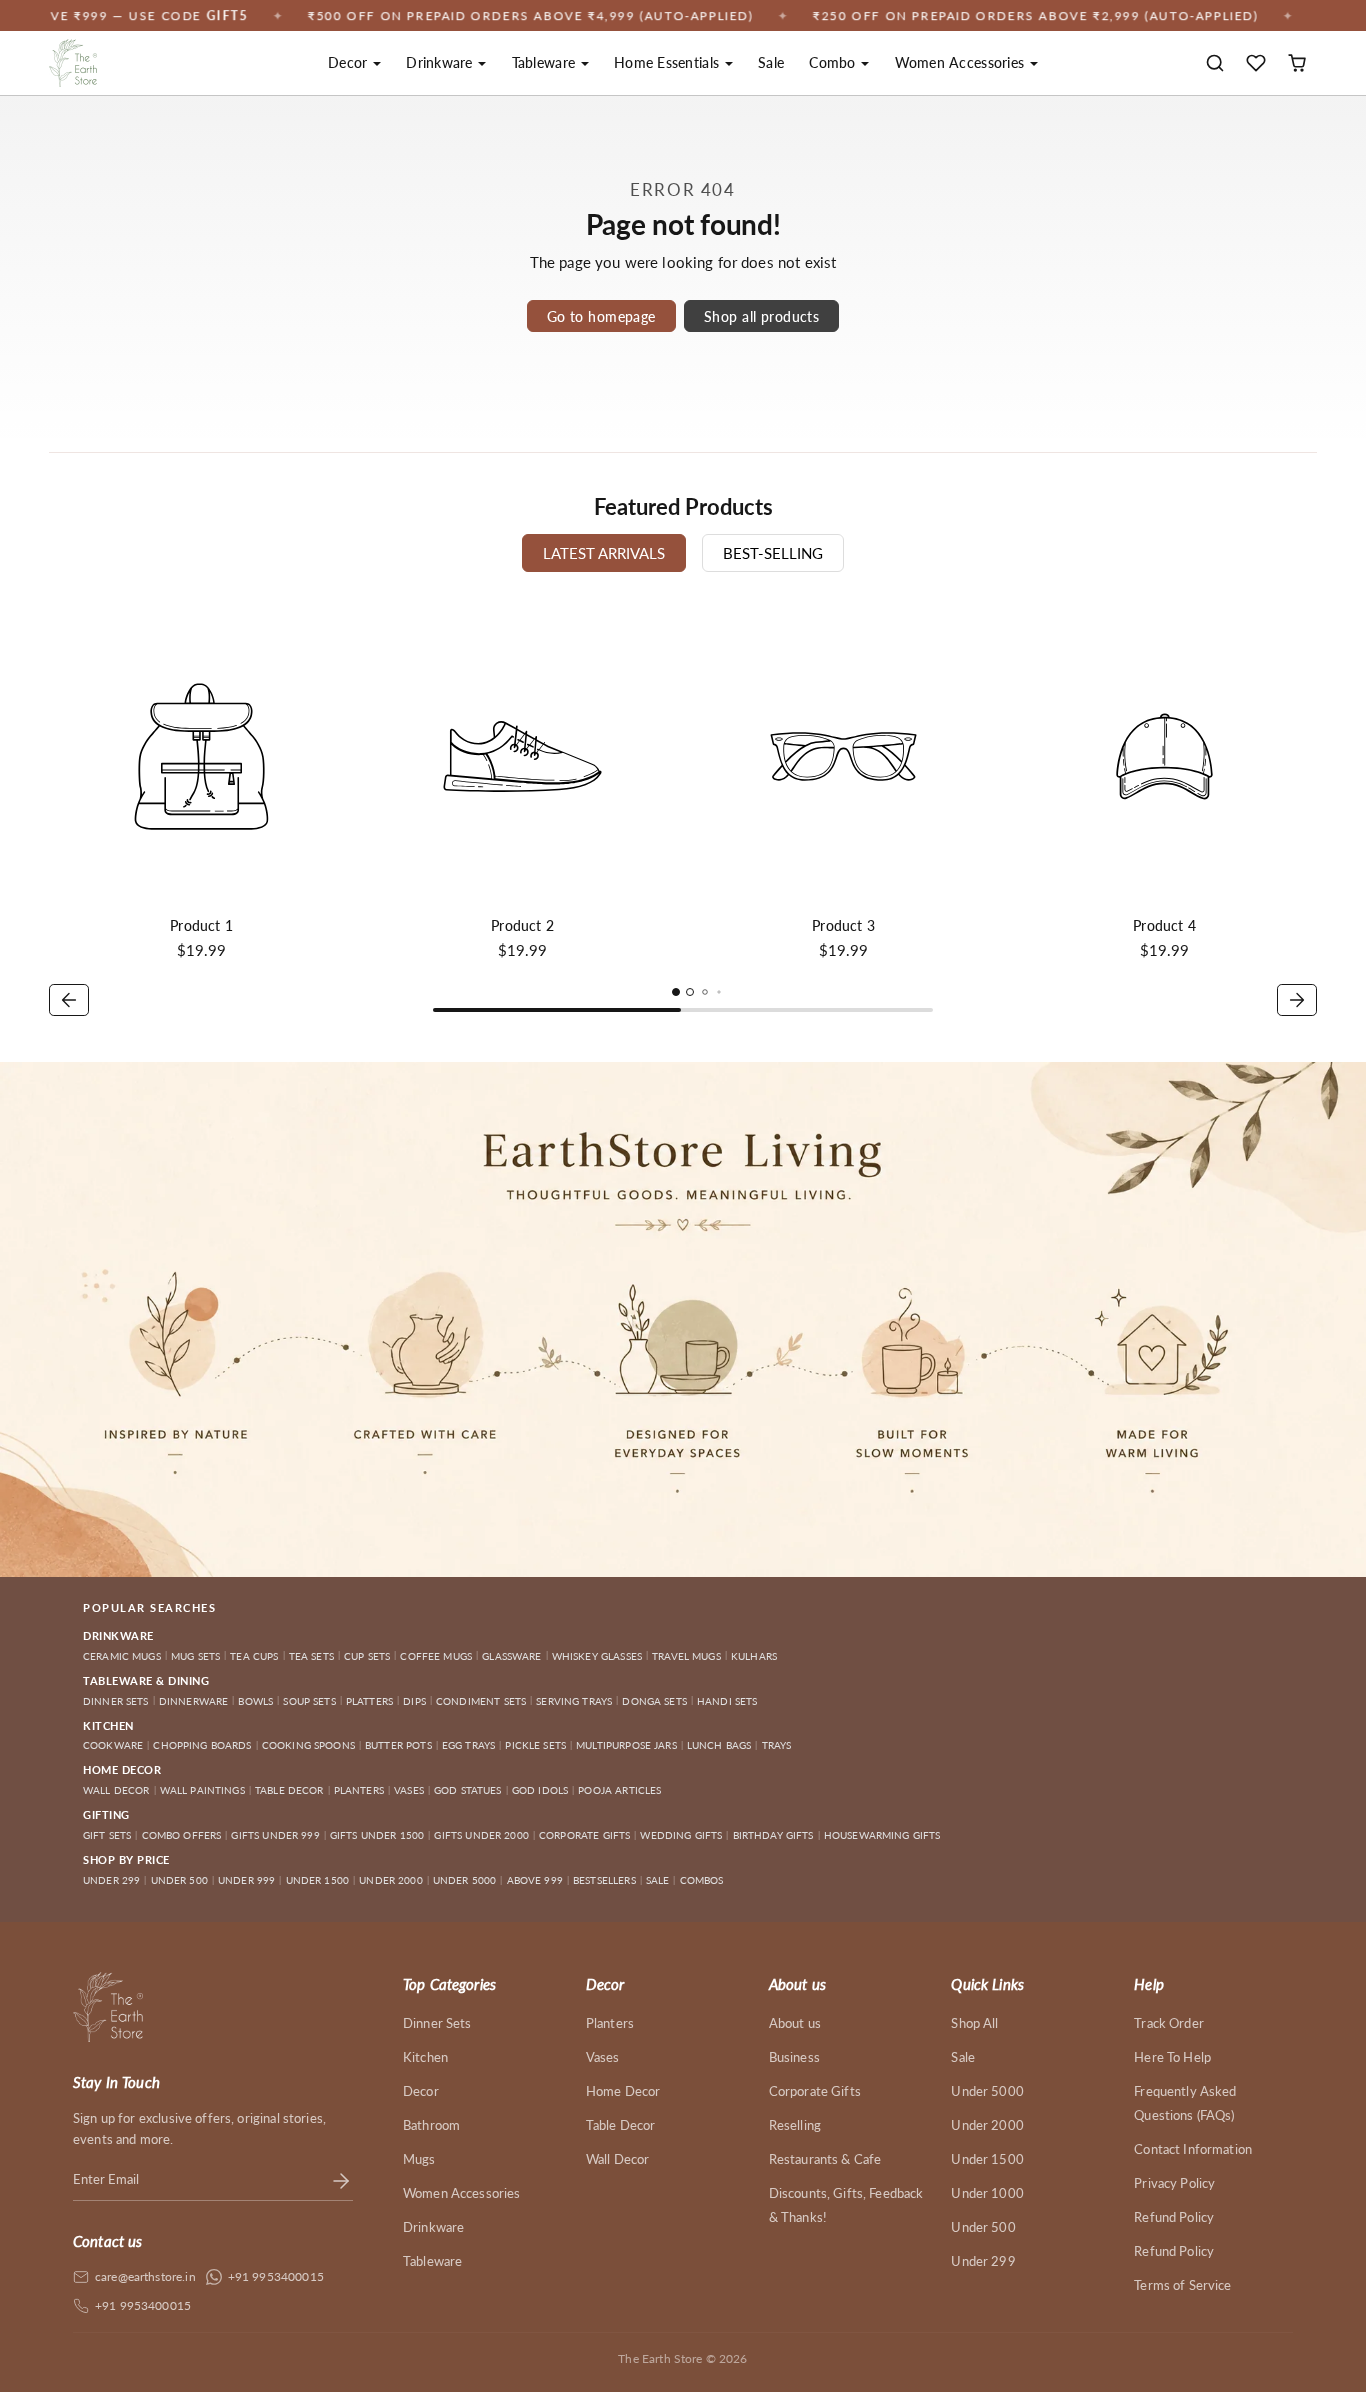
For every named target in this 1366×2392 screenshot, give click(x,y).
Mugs (419, 2159)
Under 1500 (987, 2159)
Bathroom (431, 2125)
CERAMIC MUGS (122, 1656)
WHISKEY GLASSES (597, 1656)
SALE (658, 1880)
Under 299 (983, 2261)
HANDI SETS (727, 1701)
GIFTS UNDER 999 (275, 1835)
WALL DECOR (116, 1790)
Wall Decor (618, 2159)
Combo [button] (834, 62)
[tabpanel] (683, 813)
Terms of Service (1182, 2285)
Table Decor (621, 2125)
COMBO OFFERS (182, 1835)
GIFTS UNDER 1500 (377, 1835)
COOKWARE (113, 1745)
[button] (1215, 63)
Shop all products (761, 316)
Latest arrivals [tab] (604, 553)
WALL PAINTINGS (202, 1790)
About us (795, 2023)
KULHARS (754, 1656)
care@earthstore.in (145, 2276)
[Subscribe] (341, 2180)
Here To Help (1172, 2057)
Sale (771, 62)
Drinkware (433, 2227)
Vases (603, 2057)
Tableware (432, 2261)
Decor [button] (350, 62)
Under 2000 (987, 2125)
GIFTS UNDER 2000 (481, 1835)
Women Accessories (462, 2193)
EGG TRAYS (468, 1745)
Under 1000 (987, 2193)
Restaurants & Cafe (825, 2159)
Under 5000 (987, 2091)
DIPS (414, 1701)
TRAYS (777, 1745)
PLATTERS (369, 1701)
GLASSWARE (511, 1656)
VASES (409, 1790)
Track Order (1169, 2023)
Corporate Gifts (815, 2091)
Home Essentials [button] (668, 62)
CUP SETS (367, 1656)
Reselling (795, 2125)
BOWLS (255, 1701)
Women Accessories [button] (962, 62)
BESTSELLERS (604, 1880)
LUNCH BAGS (719, 1745)
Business (794, 2057)
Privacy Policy (1174, 2183)
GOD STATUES (468, 1790)
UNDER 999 (246, 1880)
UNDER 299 (111, 1880)
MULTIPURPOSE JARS (626, 1745)
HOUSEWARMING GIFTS (882, 1835)
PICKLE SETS (535, 1745)
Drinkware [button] (441, 62)
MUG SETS (195, 1656)
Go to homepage (601, 316)
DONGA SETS (654, 1701)
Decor (421, 2091)
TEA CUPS (254, 1656)
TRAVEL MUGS (686, 1656)
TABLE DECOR (289, 1790)
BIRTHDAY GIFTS (773, 1835)
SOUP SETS (309, 1701)
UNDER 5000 (465, 1880)
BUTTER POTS (398, 1745)
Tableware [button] (546, 62)
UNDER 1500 (318, 1880)
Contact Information (1193, 2149)
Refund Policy (1174, 2217)
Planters (610, 2023)
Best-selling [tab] (773, 553)
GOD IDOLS (540, 1790)
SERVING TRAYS (574, 1701)
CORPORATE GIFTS (584, 1835)
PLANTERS (359, 1790)
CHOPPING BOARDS (202, 1745)
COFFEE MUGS (436, 1656)
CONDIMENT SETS (481, 1701)
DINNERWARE (194, 1701)
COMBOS (702, 1880)
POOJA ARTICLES (619, 1790)
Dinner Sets (437, 2023)
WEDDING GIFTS (681, 1835)
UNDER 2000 (391, 1880)
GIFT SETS (107, 1835)
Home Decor (623, 2091)
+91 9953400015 (276, 2276)
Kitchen (425, 2057)
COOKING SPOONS (308, 1745)
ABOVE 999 (535, 1880)
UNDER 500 (179, 1880)
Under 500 (983, 2227)
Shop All (974, 2023)
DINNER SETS (116, 1701)
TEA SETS (311, 1656)
